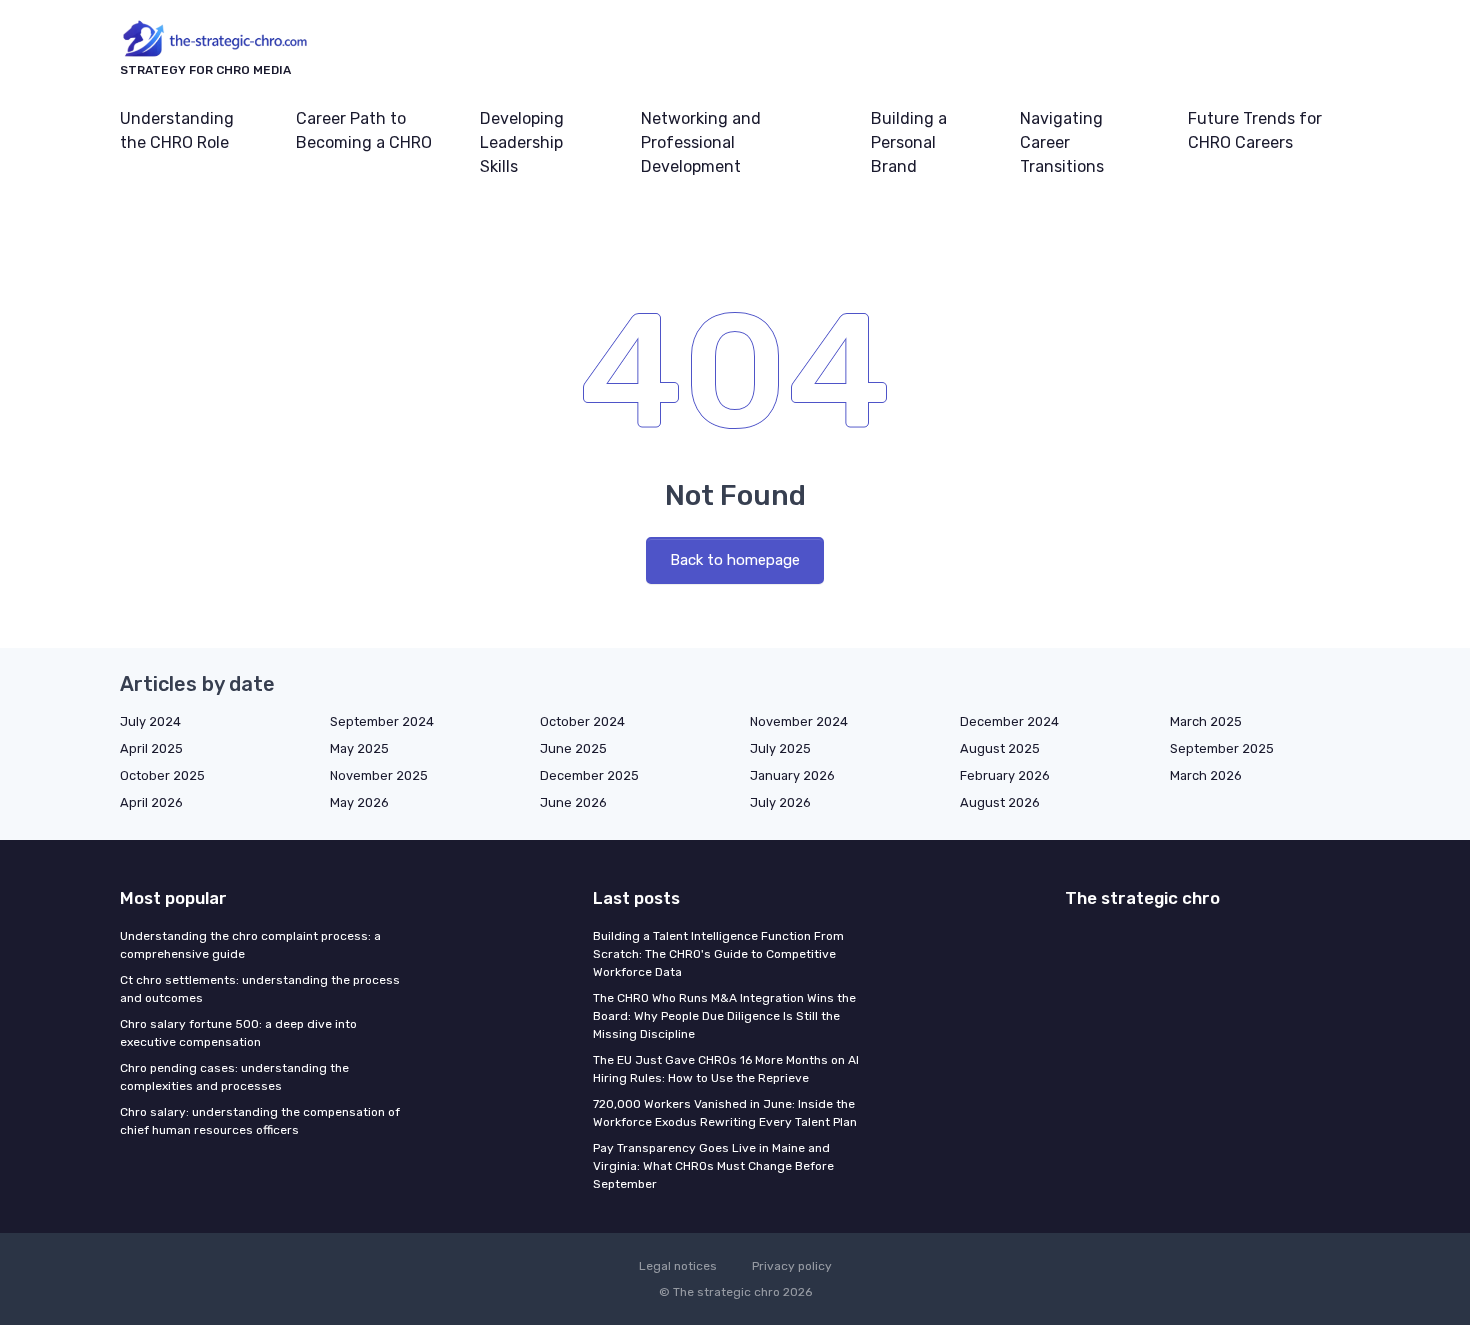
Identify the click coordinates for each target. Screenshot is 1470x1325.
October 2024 (582, 721)
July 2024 (150, 721)
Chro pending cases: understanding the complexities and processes (234, 1077)
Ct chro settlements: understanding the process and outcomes (260, 989)
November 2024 (799, 721)
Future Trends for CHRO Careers (1255, 130)
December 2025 (589, 775)
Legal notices (678, 1266)
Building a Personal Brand (909, 142)
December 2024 (1009, 721)
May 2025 (359, 748)
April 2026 (151, 802)
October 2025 (162, 775)
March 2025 (1206, 721)
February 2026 (1005, 775)
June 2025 (573, 748)
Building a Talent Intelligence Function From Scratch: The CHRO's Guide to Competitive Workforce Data (718, 954)
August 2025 (1000, 748)
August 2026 (1000, 802)
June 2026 (573, 802)
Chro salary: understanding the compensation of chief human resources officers (260, 1121)
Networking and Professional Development (701, 142)
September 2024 (382, 721)
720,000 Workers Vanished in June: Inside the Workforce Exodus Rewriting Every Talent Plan (725, 1113)
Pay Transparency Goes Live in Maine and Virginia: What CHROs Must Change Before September (713, 1166)
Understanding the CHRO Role (177, 130)
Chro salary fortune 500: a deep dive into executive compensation (238, 1033)
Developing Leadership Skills (522, 142)
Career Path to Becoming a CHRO (364, 130)
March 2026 (1206, 775)
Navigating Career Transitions (1062, 142)
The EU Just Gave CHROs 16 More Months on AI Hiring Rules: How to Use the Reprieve (726, 1069)
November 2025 (379, 775)
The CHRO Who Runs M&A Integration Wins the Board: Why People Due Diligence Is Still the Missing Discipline (724, 1016)
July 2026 (780, 802)
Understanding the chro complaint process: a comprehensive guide (250, 945)
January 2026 (792, 775)
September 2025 (1222, 748)
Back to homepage (735, 560)
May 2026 (359, 802)
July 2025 (780, 748)
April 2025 (151, 748)
